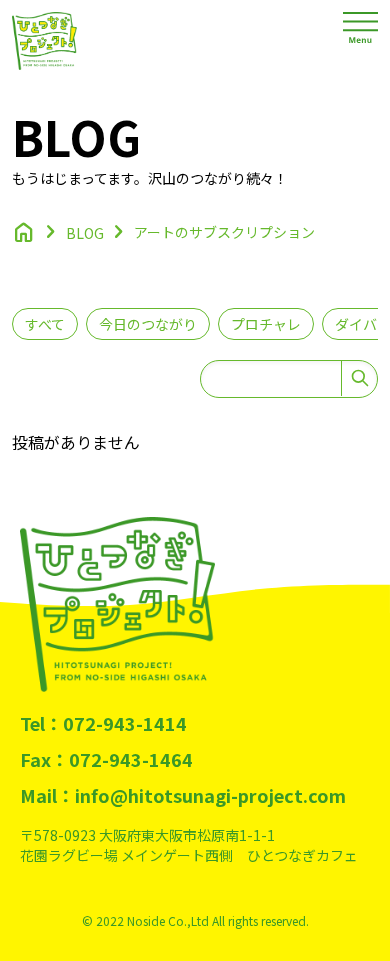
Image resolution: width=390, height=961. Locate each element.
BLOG (85, 233)
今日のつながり (148, 324)
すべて (45, 324)
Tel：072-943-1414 (103, 723)
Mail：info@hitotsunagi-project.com (183, 795)
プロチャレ (266, 324)
